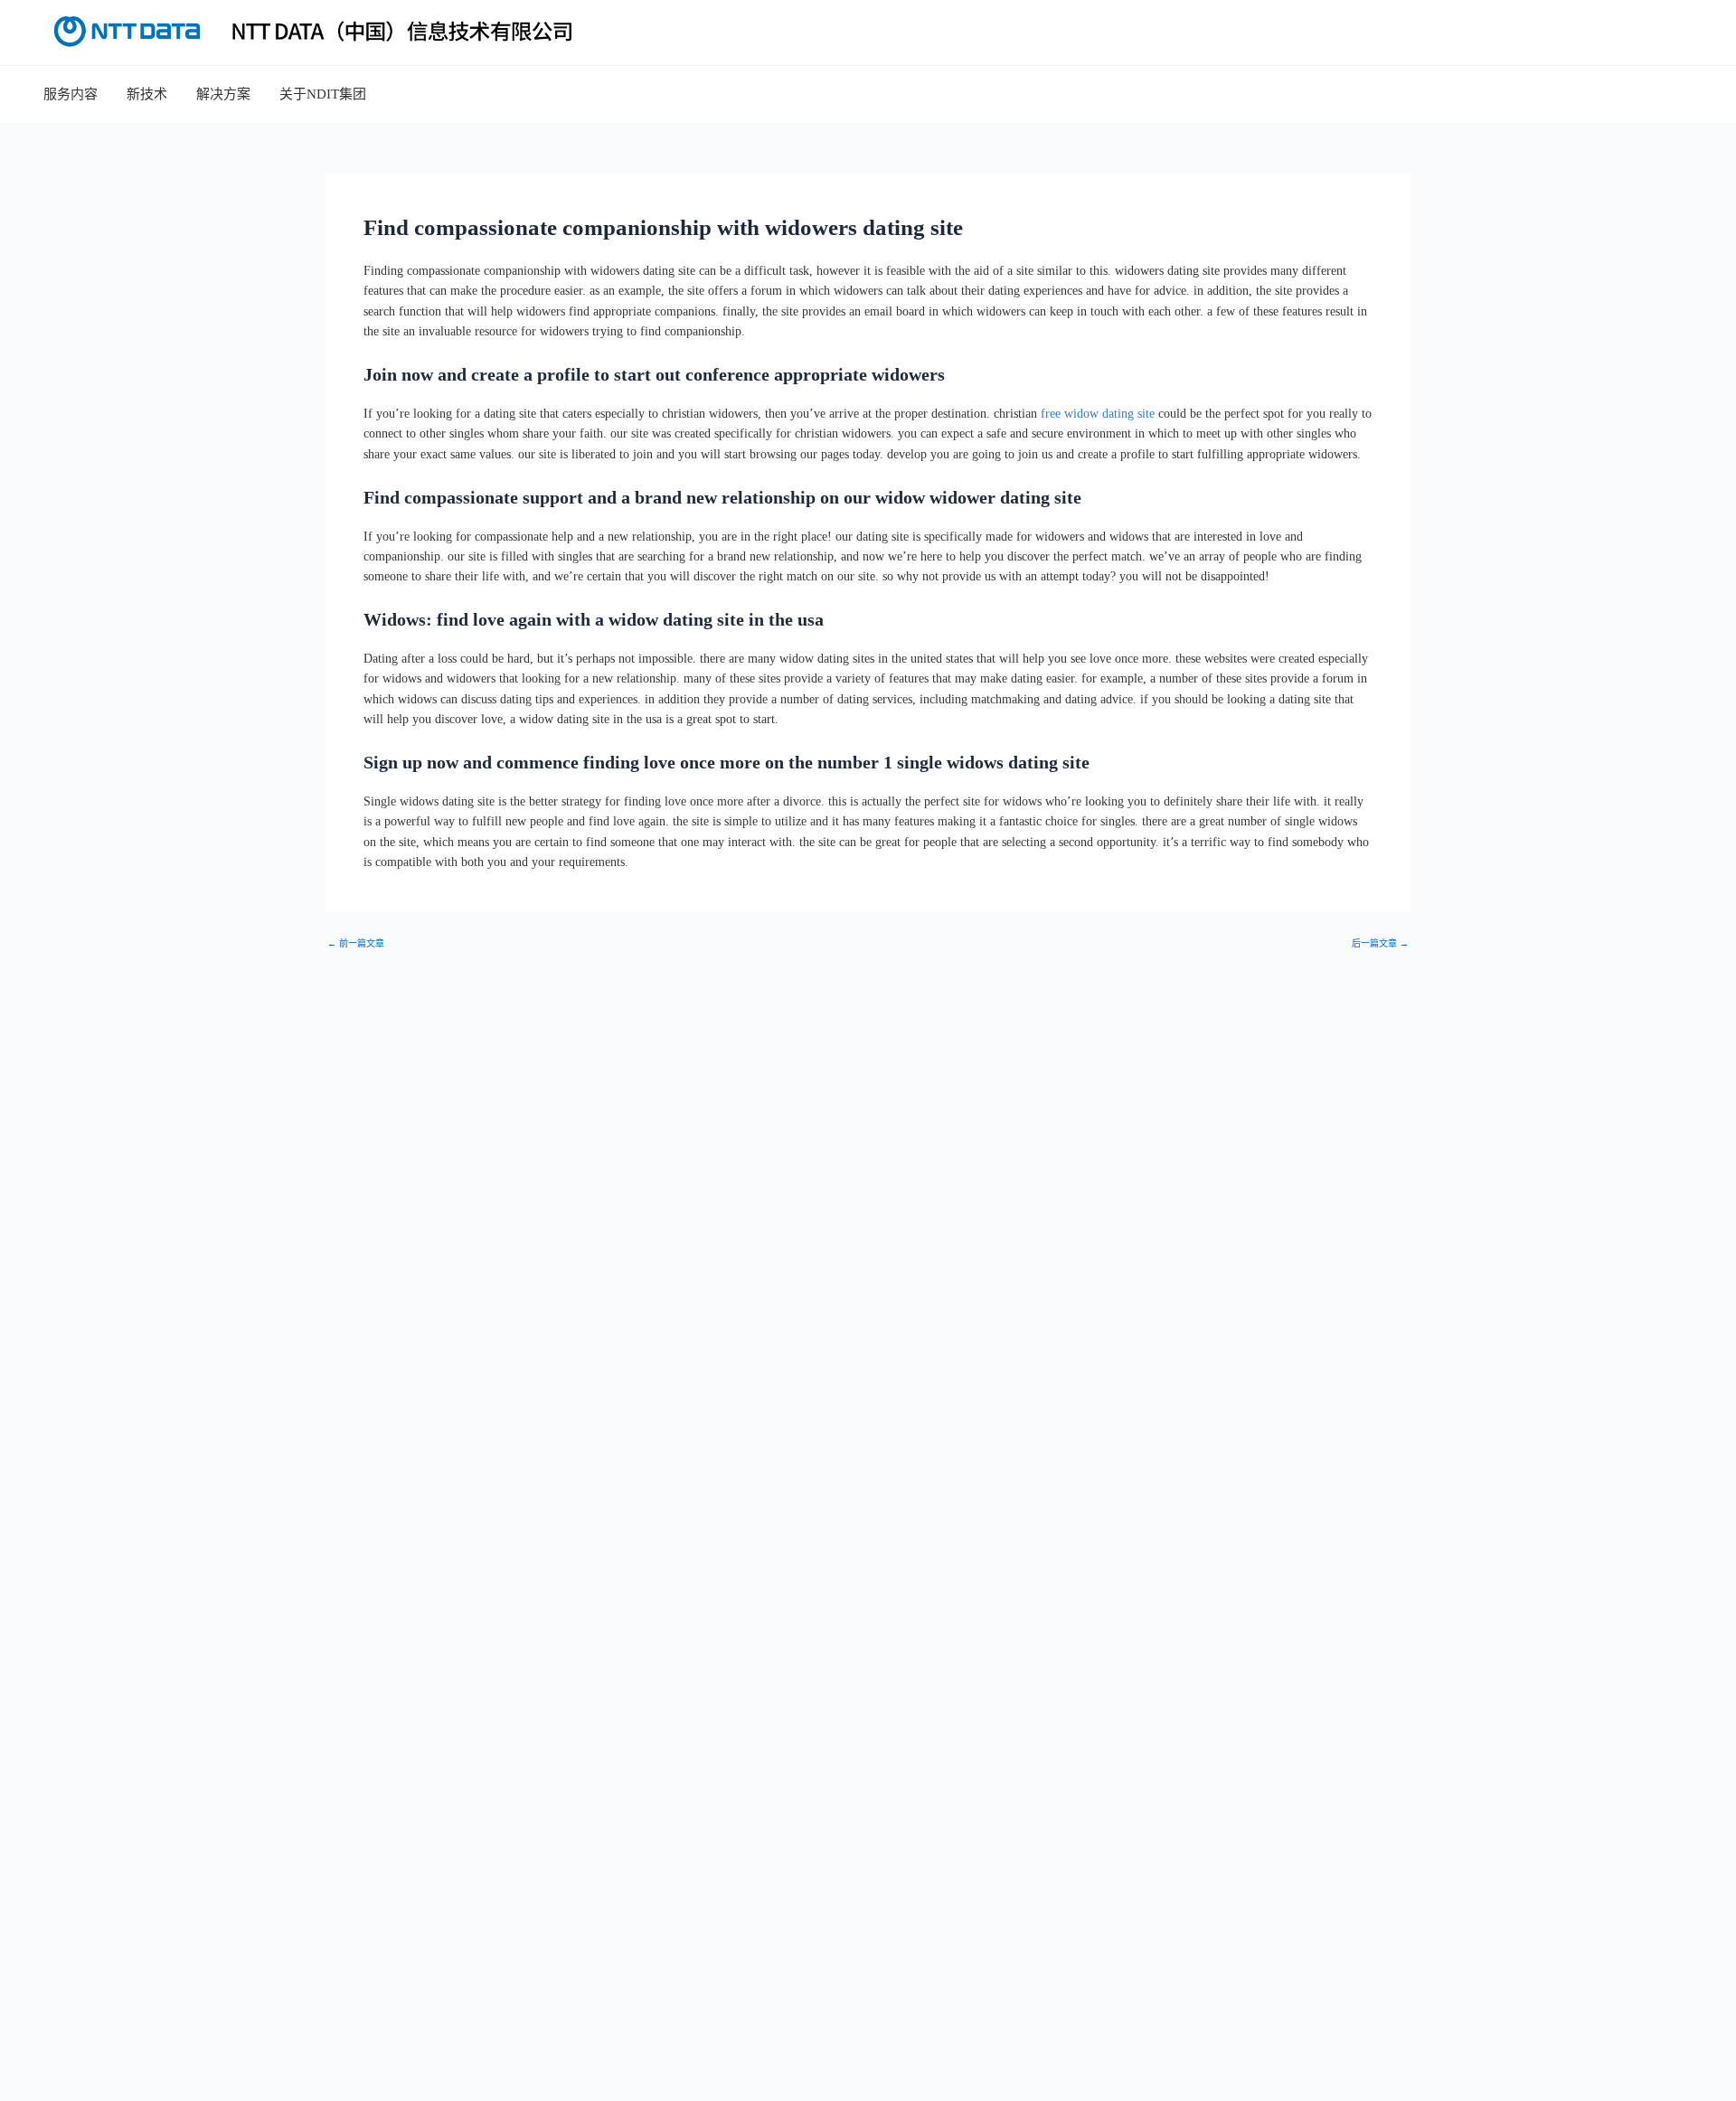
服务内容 (71, 94)
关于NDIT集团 (323, 94)
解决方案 (223, 94)
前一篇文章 (356, 944)
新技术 (147, 94)
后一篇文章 (1380, 944)
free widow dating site (1098, 414)
